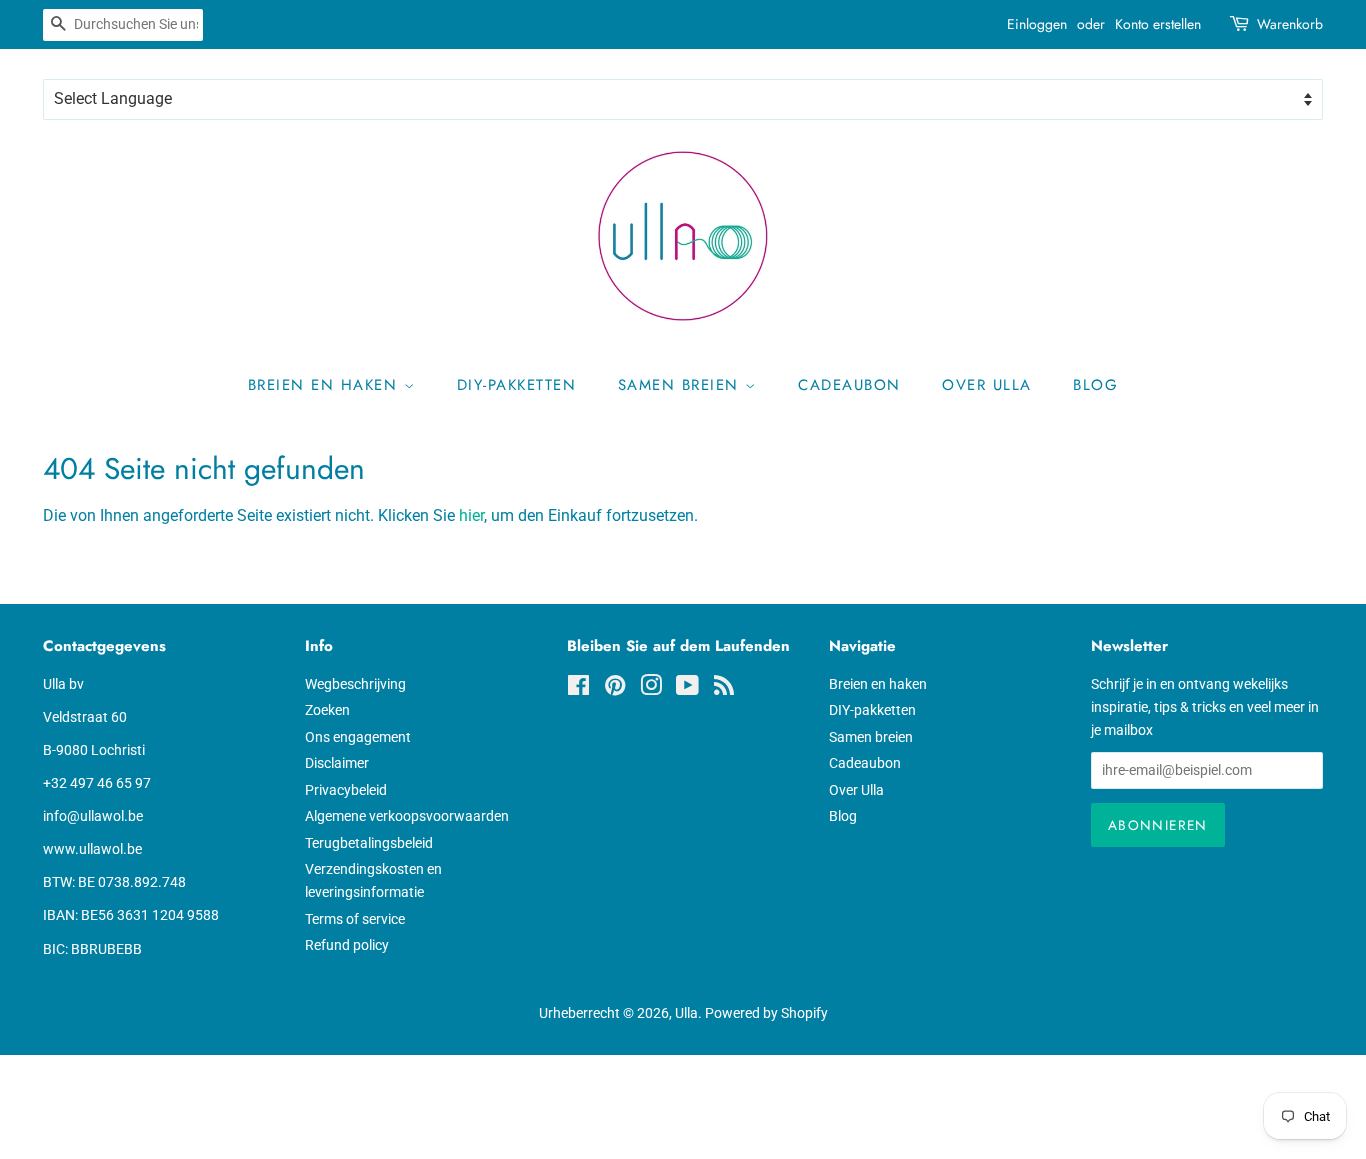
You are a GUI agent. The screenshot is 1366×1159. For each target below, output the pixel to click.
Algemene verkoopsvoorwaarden (407, 816)
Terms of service (355, 919)
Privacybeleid (346, 790)
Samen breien (682, 385)
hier (471, 515)
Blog (1095, 385)
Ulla (686, 1013)
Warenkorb (1290, 24)
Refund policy (347, 945)
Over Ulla (987, 385)
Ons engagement (358, 737)
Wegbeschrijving (355, 684)
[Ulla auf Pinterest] (615, 689)
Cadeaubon (849, 385)
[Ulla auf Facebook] (578, 689)
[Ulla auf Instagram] (651, 689)
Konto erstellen (1158, 24)
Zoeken (327, 710)
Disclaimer (337, 763)
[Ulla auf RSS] (724, 689)
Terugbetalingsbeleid (369, 843)
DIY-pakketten (517, 385)
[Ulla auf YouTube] (687, 689)
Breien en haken (326, 385)
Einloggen (1037, 24)
